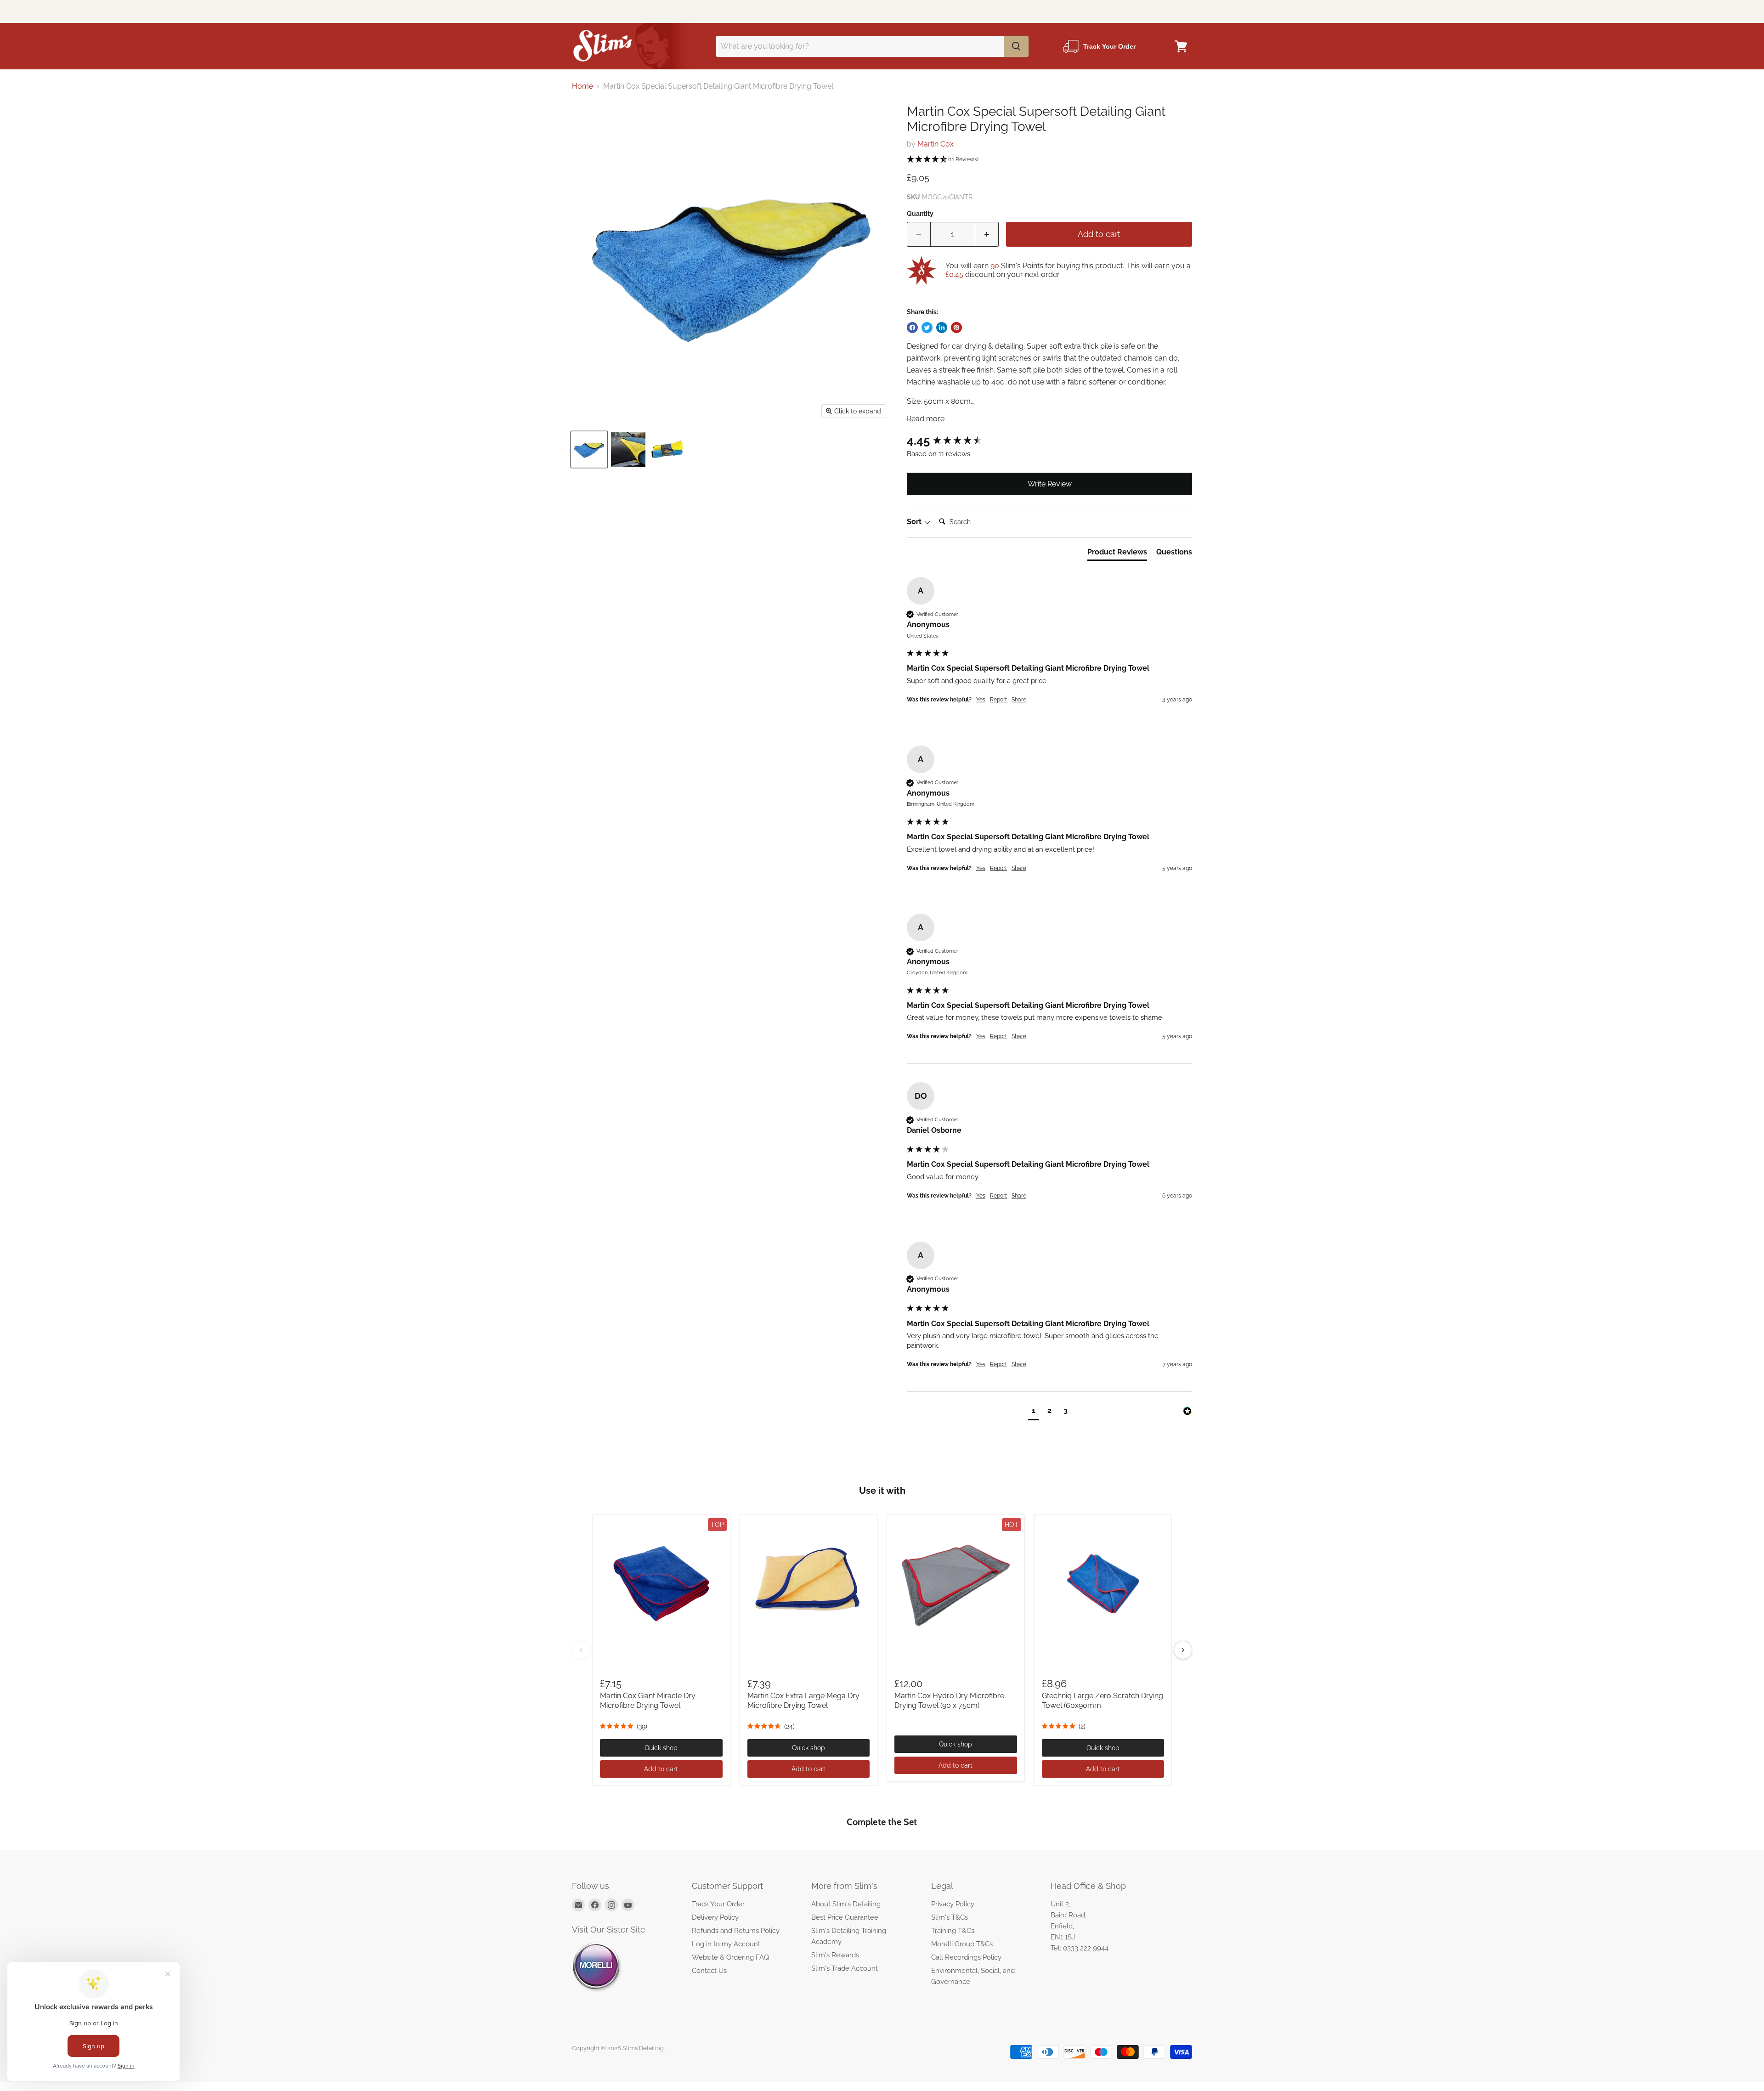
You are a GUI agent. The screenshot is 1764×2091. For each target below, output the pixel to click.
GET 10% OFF (882, 1087)
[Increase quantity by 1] (987, 235)
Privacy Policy (953, 1904)
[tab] (1117, 554)
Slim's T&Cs (950, 1917)
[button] (1049, 160)
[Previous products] (581, 1650)
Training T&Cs (953, 1931)
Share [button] (1019, 700)
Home (582, 86)
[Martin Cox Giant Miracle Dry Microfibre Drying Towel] (661, 1584)
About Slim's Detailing (846, 1904)
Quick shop (661, 1748)
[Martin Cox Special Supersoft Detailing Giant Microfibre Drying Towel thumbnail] (589, 449)
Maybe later (882, 1132)
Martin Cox (936, 144)
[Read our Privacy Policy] (986, 1062)
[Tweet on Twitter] (927, 328)
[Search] (1016, 46)
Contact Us (709, 1971)
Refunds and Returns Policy (736, 1931)
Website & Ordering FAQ (730, 1957)
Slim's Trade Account (845, 1968)
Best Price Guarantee (845, 1917)
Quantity (920, 214)
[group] (1049, 441)
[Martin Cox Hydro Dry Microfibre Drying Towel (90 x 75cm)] (956, 1584)
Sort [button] (915, 522)
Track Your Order (718, 1904)
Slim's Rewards (835, 1955)
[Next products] (1183, 1650)
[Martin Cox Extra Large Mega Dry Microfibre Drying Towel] (809, 1584)
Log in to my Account (726, 1944)
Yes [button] (981, 700)
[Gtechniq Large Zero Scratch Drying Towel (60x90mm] (1103, 1584)
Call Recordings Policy (966, 1957)
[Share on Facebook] (912, 328)
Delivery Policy (715, 1917)
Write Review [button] (1050, 484)
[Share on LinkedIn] (942, 328)
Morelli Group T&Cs (962, 1944)
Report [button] (998, 700)
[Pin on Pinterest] (956, 328)
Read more (926, 419)
